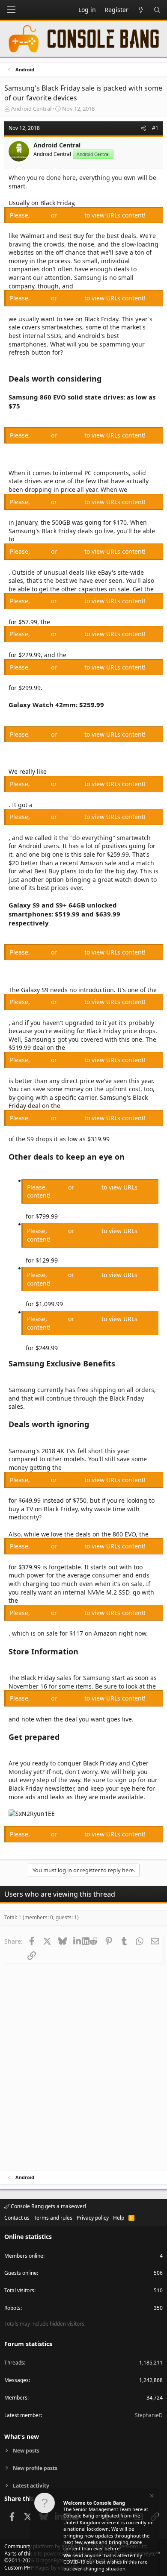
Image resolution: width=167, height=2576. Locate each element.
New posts (26, 2451)
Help (119, 2218)
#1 (155, 128)
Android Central (31, 109)
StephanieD (149, 2415)
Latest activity (31, 2486)
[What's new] (141, 10)
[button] (11, 10)
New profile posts (35, 2468)
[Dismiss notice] (151, 2497)
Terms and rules (53, 2218)
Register (72, 215)
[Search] (157, 10)
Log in (41, 215)
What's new (22, 2436)
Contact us (17, 2218)
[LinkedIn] (78, 1941)
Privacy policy (93, 2218)
